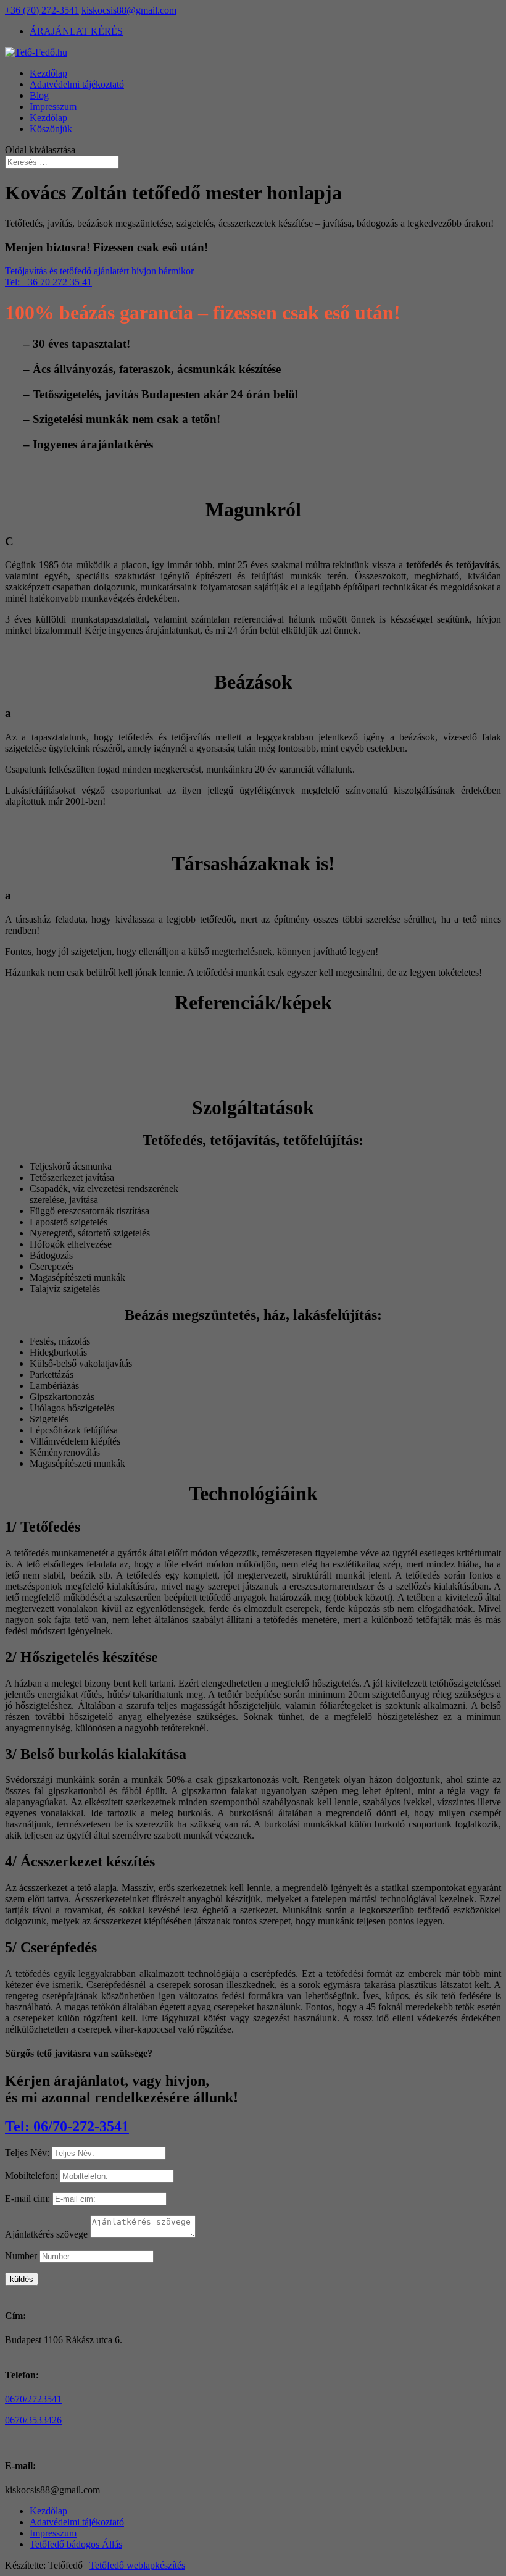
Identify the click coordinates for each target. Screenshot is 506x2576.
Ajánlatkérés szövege (46, 2234)
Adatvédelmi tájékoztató (77, 84)
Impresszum (53, 107)
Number (21, 2256)
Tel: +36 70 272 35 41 (48, 282)
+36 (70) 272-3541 (42, 10)
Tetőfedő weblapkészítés (137, 2565)
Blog (39, 95)
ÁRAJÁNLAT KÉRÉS (76, 31)
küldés (22, 2279)
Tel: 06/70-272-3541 (67, 2126)
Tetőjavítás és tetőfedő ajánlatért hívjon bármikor (99, 271)
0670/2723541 (33, 2399)
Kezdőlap (48, 73)
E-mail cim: (27, 2198)
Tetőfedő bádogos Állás (76, 2544)
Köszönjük (51, 129)
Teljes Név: (27, 2153)
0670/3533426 (33, 2420)
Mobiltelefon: (31, 2175)
